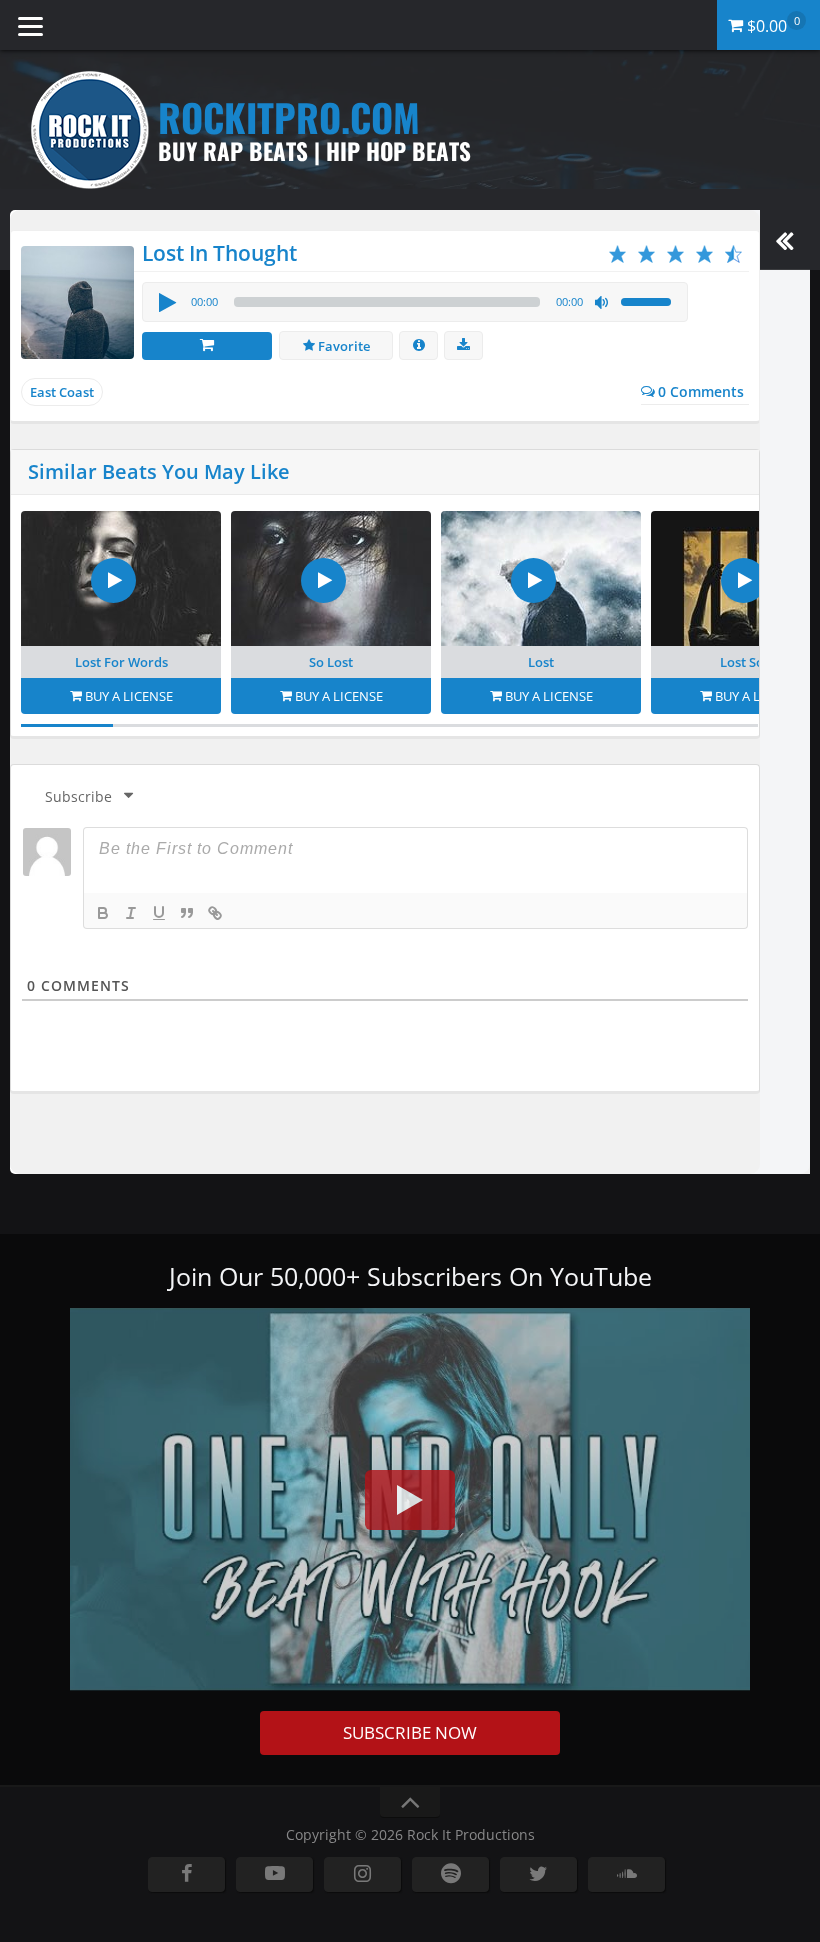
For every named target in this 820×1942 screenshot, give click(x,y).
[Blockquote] (187, 913)
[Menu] (30, 25)
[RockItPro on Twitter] (538, 1874)
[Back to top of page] (410, 1802)
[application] (415, 302)
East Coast (62, 392)
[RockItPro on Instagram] (362, 1874)
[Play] (166, 302)
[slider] (649, 300)
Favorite (342, 346)
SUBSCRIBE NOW (410, 1732)
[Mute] (602, 303)
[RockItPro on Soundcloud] (626, 1874)
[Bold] (103, 913)
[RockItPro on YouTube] (274, 1874)
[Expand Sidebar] (785, 240)
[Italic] (131, 913)
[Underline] (159, 913)
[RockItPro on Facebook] (186, 1874)
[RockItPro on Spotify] (450, 1874)
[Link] (215, 913)
